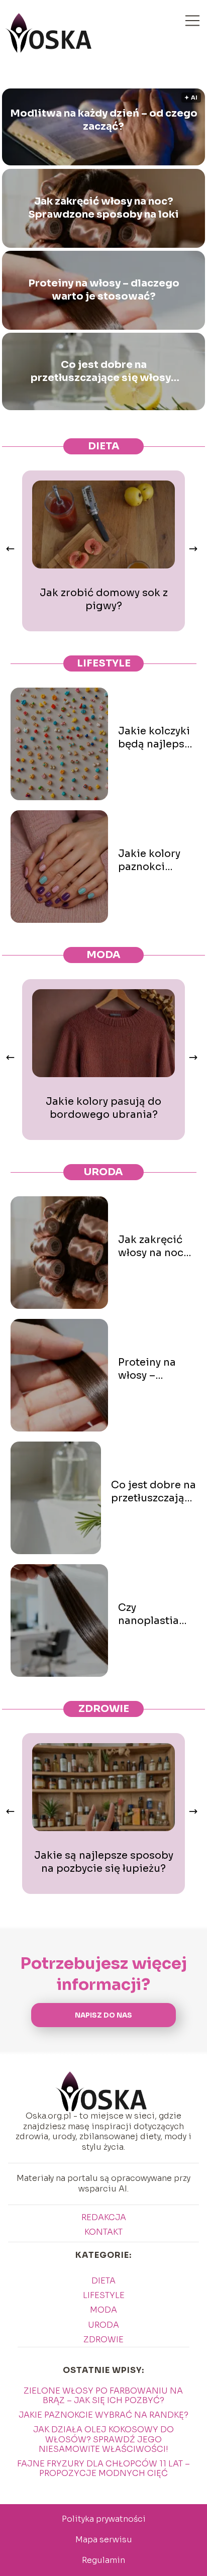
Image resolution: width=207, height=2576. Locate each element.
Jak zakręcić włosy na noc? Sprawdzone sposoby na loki (103, 208)
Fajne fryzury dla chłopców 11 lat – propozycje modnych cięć (103, 2468)
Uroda (103, 1172)
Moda (103, 955)
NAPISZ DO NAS (103, 2015)
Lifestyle (104, 663)
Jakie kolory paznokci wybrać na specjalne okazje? (149, 861)
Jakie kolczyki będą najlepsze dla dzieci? (157, 738)
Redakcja (104, 2217)
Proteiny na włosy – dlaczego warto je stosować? (104, 290)
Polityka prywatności (104, 2519)
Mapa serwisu (104, 2540)
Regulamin (103, 2560)
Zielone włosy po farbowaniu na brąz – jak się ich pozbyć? (103, 2396)
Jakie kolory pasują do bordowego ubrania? (103, 1108)
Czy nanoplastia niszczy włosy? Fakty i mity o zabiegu (155, 1614)
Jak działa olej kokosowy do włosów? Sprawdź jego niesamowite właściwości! (103, 2439)
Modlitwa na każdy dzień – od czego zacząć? (104, 120)
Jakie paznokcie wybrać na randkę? (103, 2415)
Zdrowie (104, 1709)
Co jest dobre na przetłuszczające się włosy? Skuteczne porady (104, 371)
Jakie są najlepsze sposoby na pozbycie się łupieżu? (104, 1862)
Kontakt (103, 2232)
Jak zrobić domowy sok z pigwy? (104, 599)
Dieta (104, 446)
